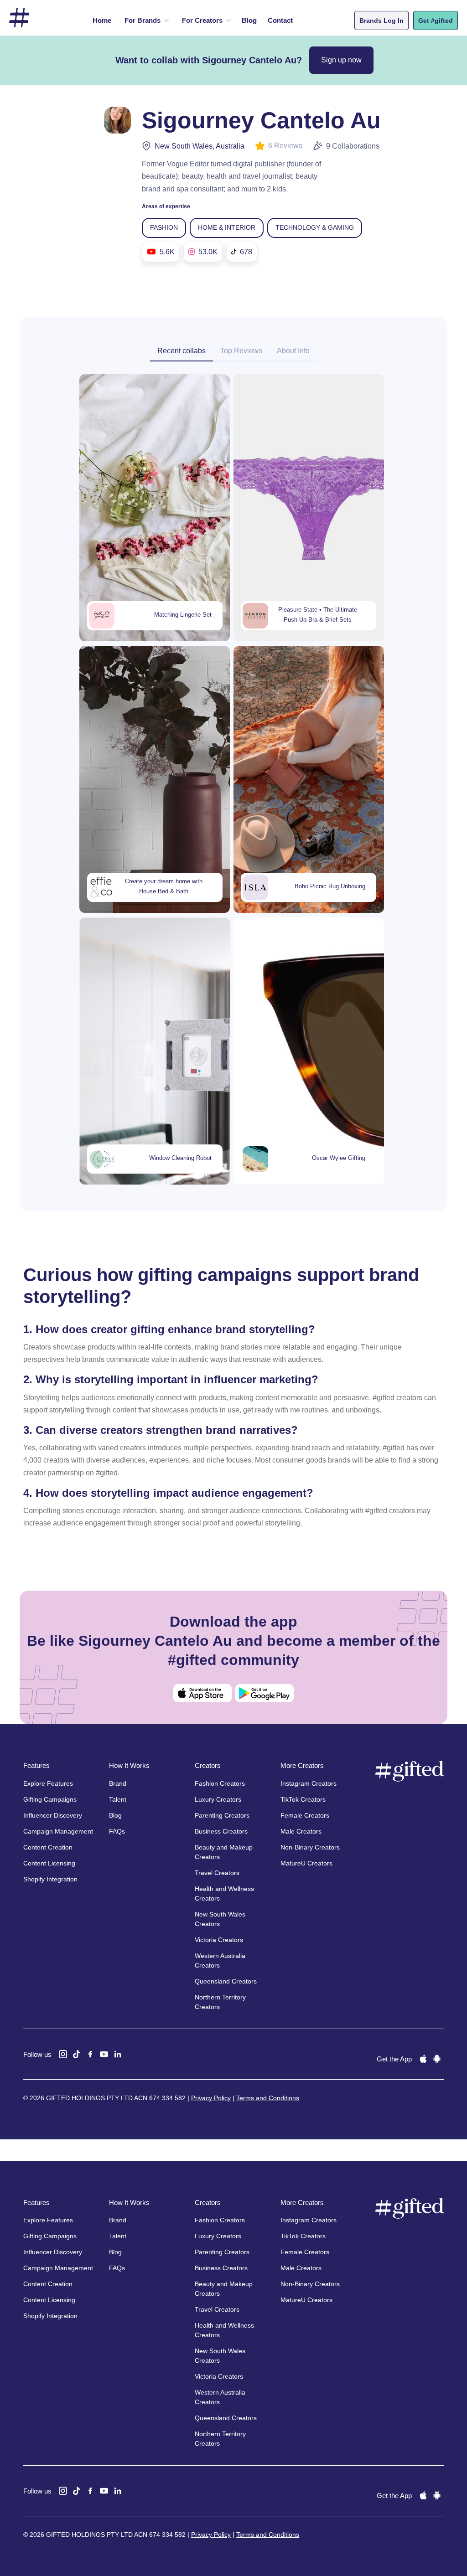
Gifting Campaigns (50, 1799)
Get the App (394, 2059)
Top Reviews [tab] (241, 351)
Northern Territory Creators (220, 2002)
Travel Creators (217, 1873)
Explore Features (48, 1783)
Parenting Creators (222, 1815)
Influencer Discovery (53, 1815)
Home (102, 20)
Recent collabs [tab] (182, 351)
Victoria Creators (219, 1940)
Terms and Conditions (268, 2098)
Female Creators (305, 1815)
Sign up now (341, 60)
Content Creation (48, 1847)
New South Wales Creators (220, 1919)
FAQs (117, 1831)
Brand (118, 1783)
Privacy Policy (211, 2098)
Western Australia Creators (220, 1960)
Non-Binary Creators (310, 1847)
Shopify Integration (50, 1879)
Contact (280, 20)
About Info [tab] (293, 351)
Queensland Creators (226, 1981)
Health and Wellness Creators (224, 1893)
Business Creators (221, 1831)
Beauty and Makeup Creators (224, 1852)
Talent (118, 1799)
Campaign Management (58, 1831)
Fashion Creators (220, 1783)
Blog (249, 20)
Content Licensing (49, 1863)
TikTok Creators (303, 1799)
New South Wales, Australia (200, 146)
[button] (145, 21)
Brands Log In (381, 21)
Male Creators (301, 1831)
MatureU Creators (306, 1863)
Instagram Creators (309, 1783)
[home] (19, 18)
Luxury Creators (218, 1799)
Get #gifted (436, 21)
